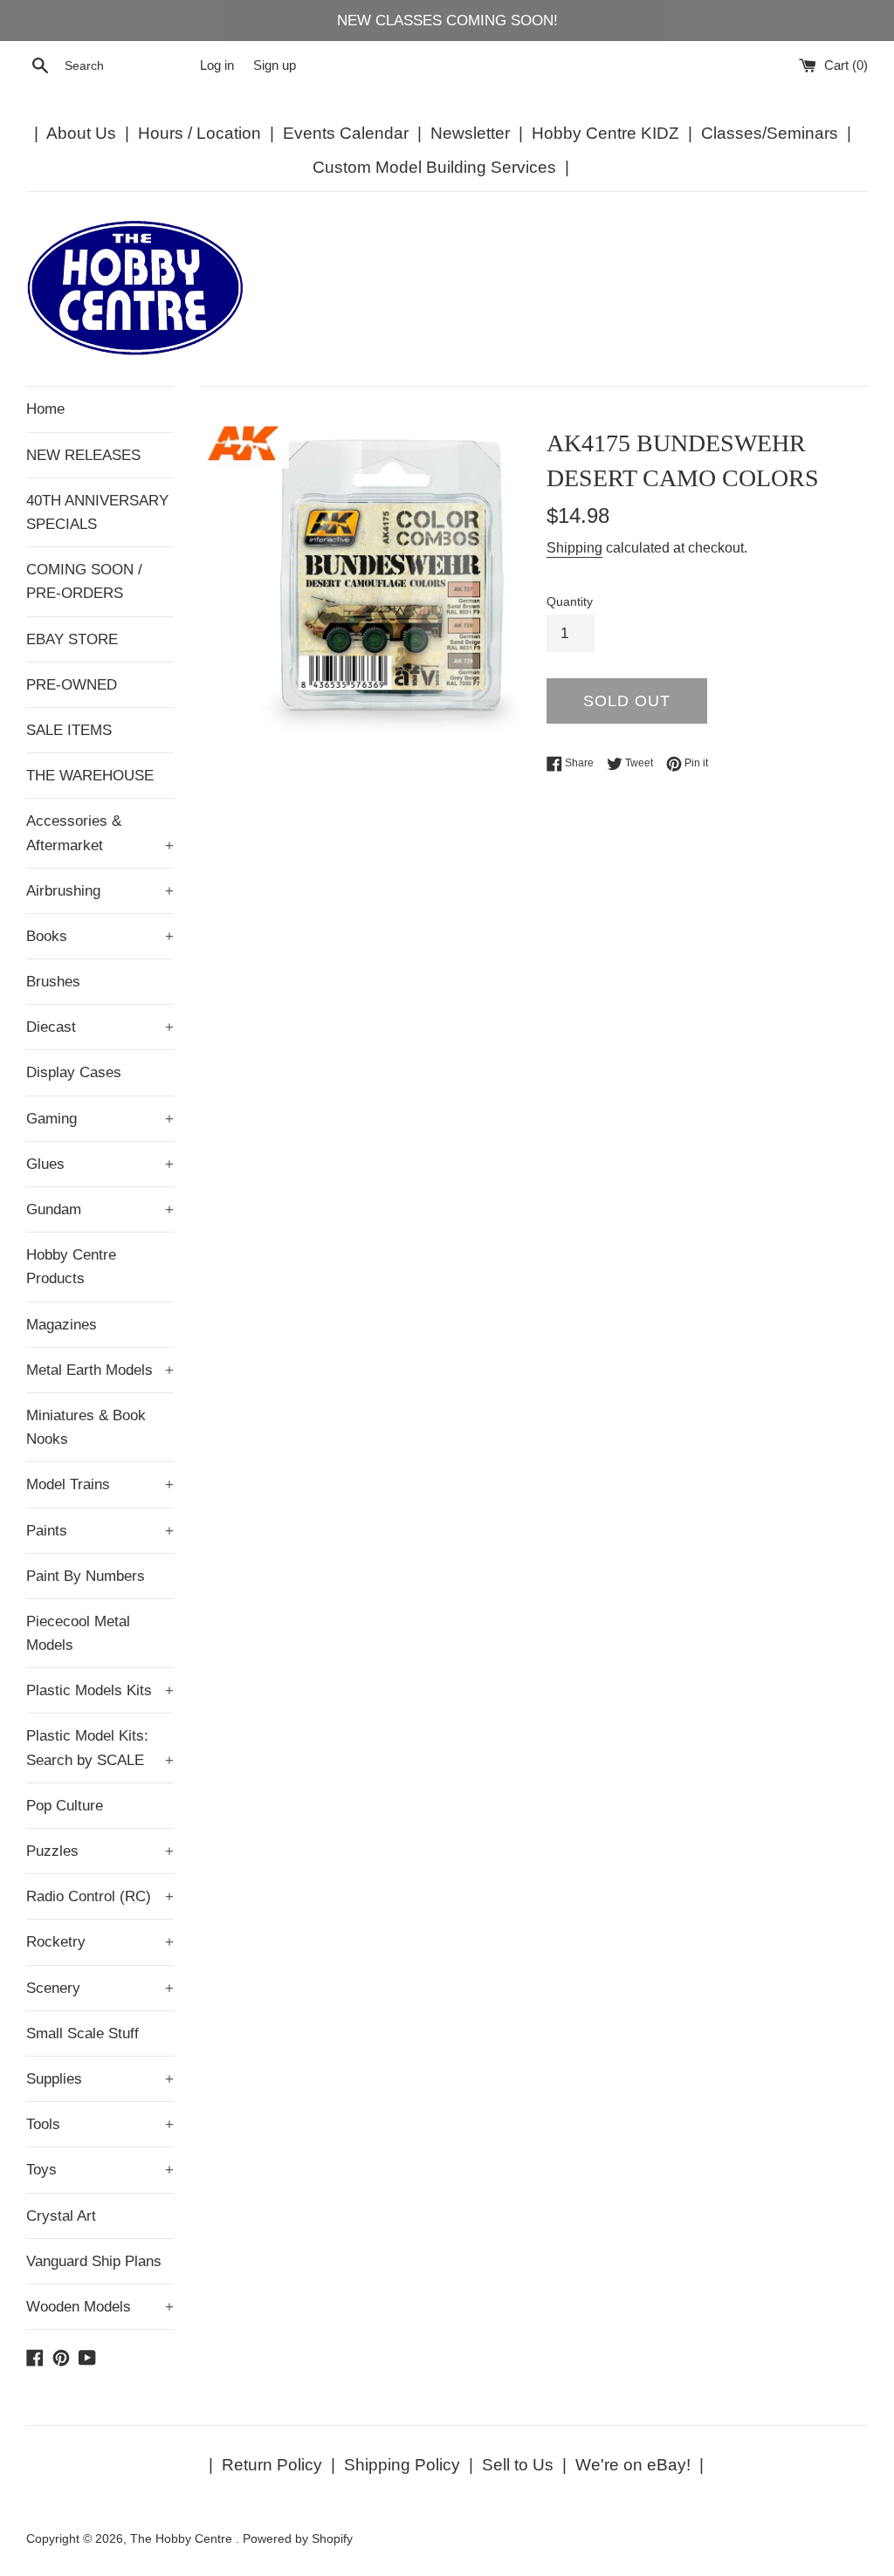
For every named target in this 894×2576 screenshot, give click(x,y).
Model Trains (100, 1484)
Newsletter (470, 133)
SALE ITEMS (69, 730)
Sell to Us (518, 2465)
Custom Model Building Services (434, 167)
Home (45, 409)
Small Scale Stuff (83, 2033)
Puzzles (100, 1851)
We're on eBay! (633, 2465)
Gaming (100, 1119)
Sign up (275, 65)
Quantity (570, 602)
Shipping (574, 548)
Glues (100, 1164)
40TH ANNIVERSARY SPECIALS (97, 512)
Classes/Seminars (770, 133)
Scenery (100, 1988)
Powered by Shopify (298, 2539)
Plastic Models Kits (100, 1690)
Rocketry (100, 1942)
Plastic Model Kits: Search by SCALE (100, 1748)
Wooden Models (100, 2307)
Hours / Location (199, 133)
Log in (217, 65)
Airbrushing (100, 891)
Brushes (53, 982)
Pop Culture (65, 1806)
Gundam (100, 1209)
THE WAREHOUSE (90, 776)
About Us (81, 133)
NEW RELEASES (83, 455)
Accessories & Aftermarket (100, 833)
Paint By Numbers (86, 1576)
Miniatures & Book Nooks (86, 1427)
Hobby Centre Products (71, 1267)
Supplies (100, 2079)
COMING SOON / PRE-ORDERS (84, 581)
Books (100, 936)
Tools (100, 2124)
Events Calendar (346, 133)
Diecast (100, 1027)
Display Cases (74, 1072)
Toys (100, 2170)
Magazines (62, 1325)
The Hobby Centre (183, 2539)
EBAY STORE (72, 639)
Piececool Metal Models (78, 1633)
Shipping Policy (402, 2465)
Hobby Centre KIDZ (605, 133)
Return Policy (272, 2465)
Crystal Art (61, 2216)
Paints (100, 1531)
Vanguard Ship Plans (94, 2261)
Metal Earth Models (100, 1370)
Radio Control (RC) (100, 1896)
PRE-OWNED (72, 685)
